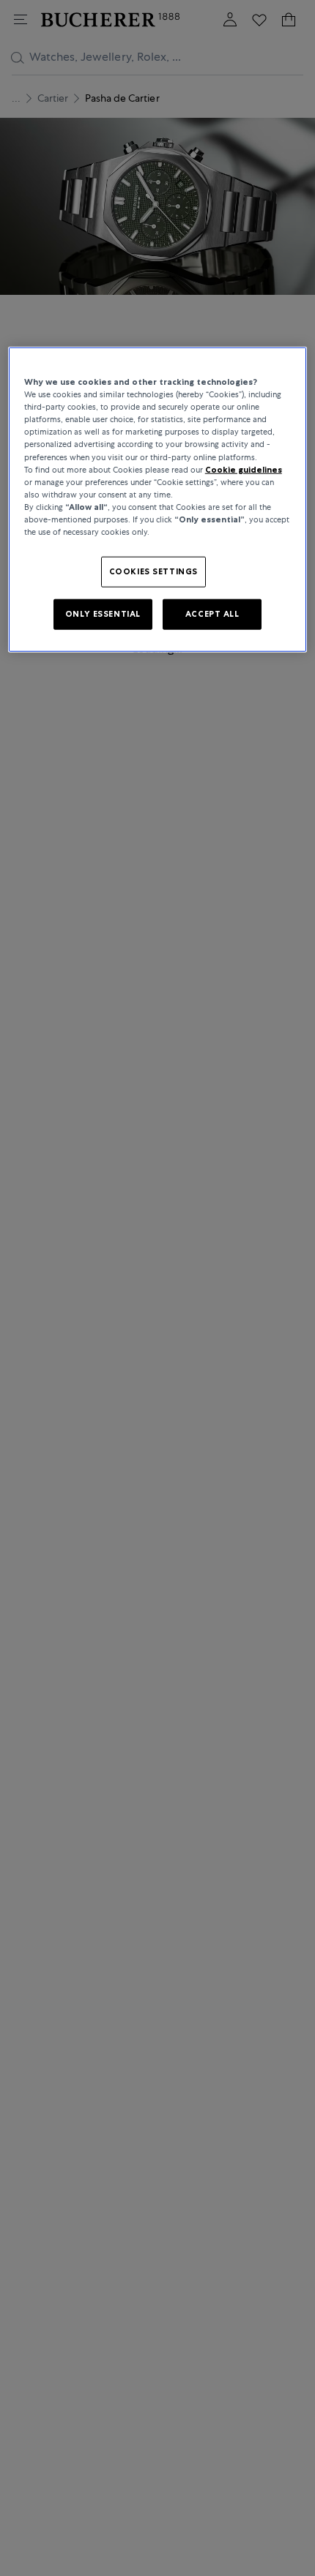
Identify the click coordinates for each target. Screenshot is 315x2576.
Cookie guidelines (244, 469)
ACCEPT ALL (212, 614)
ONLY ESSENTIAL (103, 614)
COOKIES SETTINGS (153, 571)
